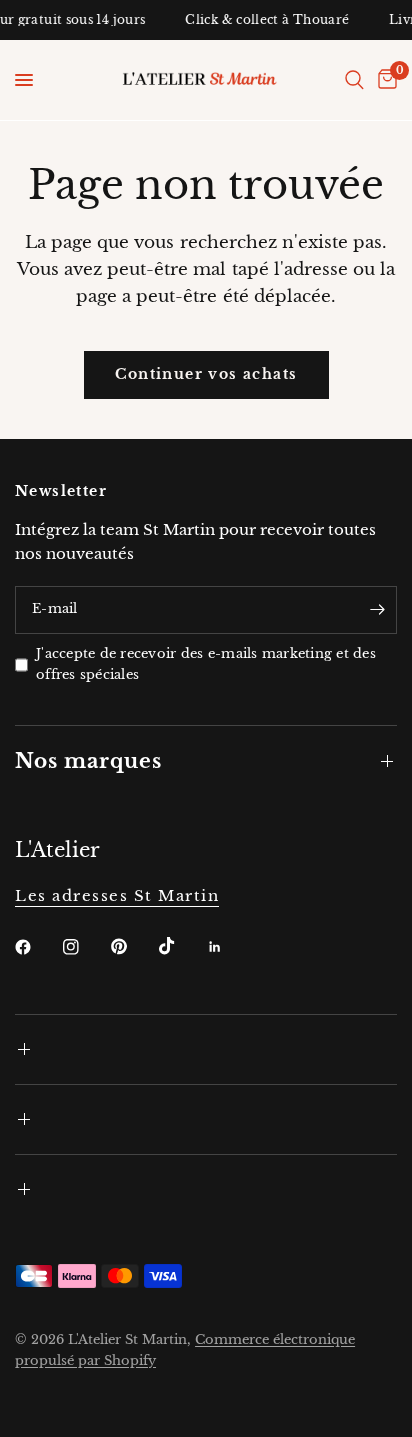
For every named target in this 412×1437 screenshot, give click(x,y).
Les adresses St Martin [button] (117, 895)
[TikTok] (181, 946)
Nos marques (88, 761)
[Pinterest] (133, 947)
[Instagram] (85, 947)
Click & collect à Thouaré (264, 20)
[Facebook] (37, 947)
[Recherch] (354, 80)
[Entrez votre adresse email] (377, 610)
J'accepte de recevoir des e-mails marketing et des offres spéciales (206, 664)
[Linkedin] (229, 947)
